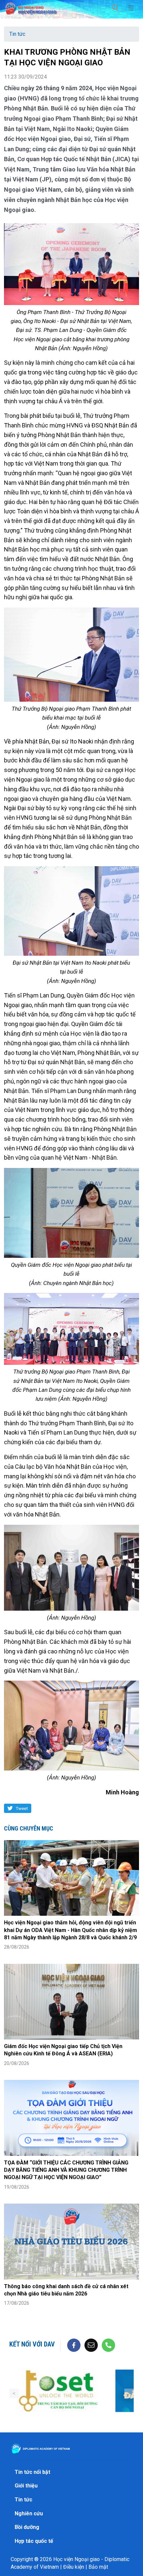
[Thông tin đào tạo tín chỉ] (58, 2391)
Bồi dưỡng (27, 2527)
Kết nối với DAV (32, 2344)
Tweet (22, 1808)
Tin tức (17, 34)
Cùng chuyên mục (29, 1828)
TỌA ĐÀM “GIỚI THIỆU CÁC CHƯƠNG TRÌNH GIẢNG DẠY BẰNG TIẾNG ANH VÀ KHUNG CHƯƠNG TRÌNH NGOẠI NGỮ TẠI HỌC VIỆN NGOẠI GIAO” (66, 2170)
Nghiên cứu (29, 2513)
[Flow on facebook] (74, 2345)
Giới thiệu (26, 2486)
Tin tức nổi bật (32, 2472)
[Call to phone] (108, 2345)
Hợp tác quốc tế (34, 2541)
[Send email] (91, 2345)
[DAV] (31, 7)
